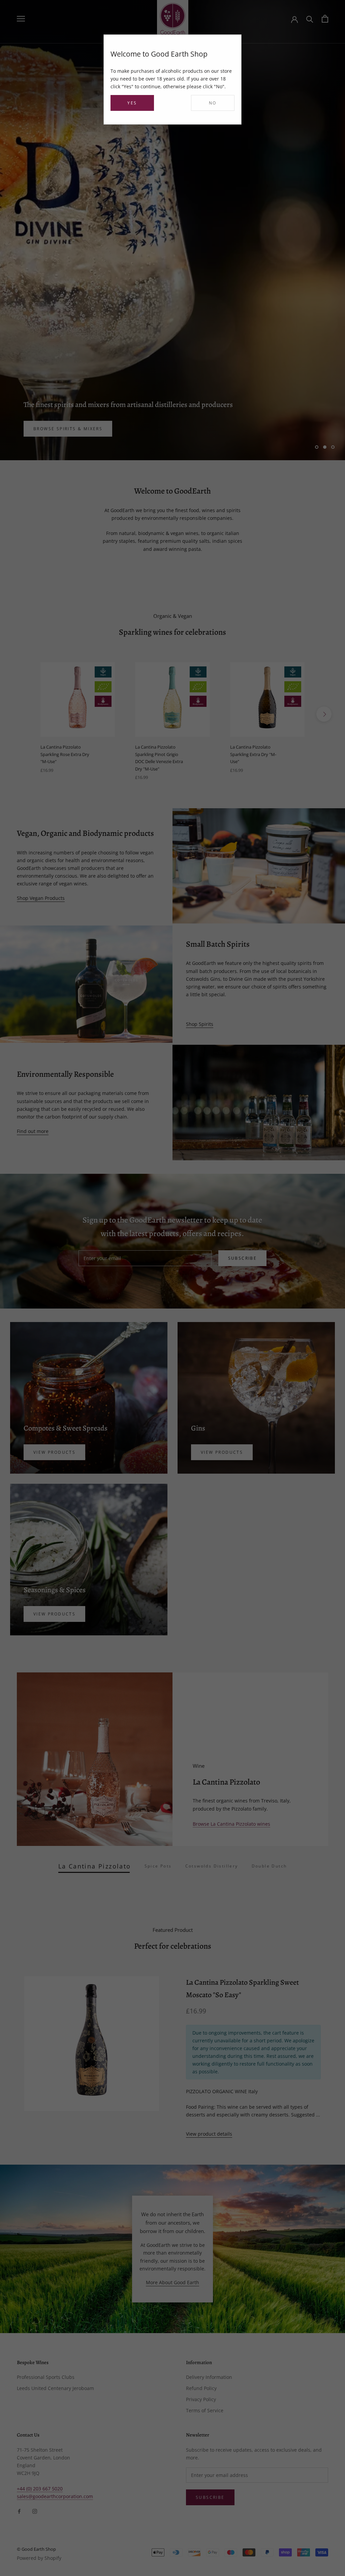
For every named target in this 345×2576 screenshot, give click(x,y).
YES (132, 103)
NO (213, 103)
